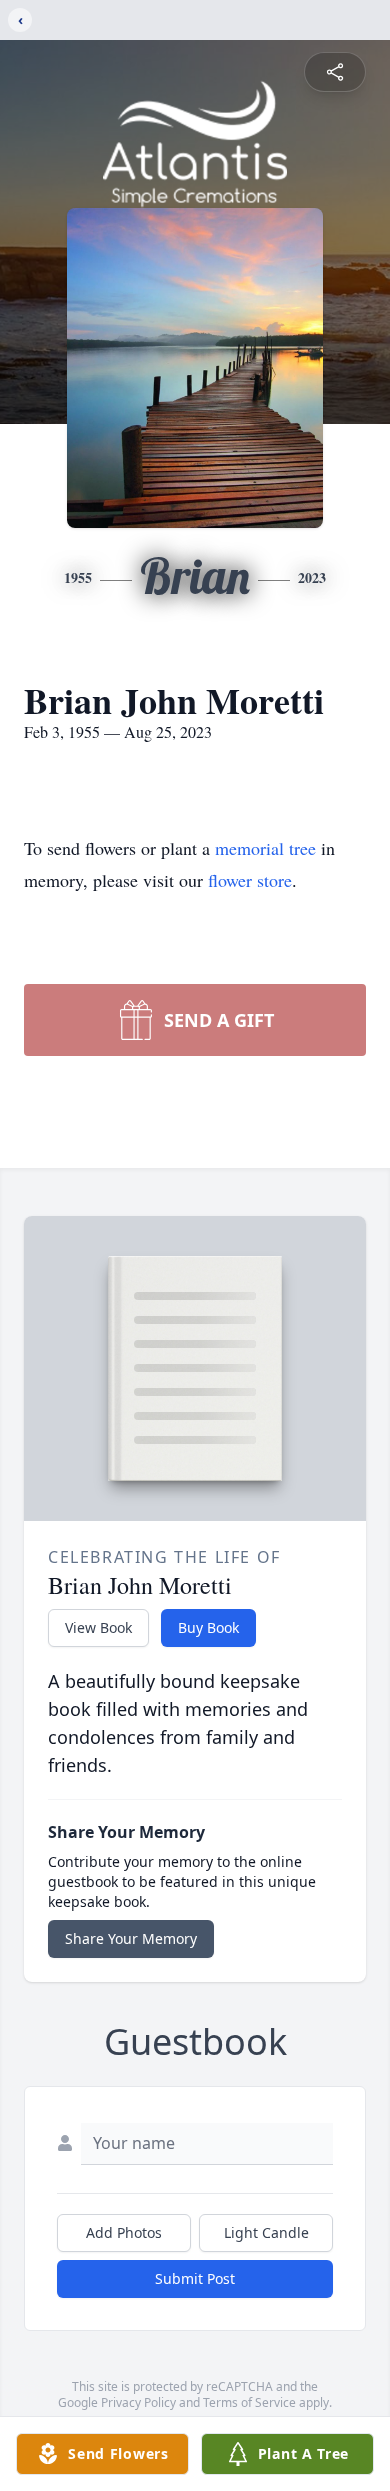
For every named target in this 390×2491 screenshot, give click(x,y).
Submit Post (195, 2278)
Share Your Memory (131, 1938)
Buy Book (208, 1627)
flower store (250, 880)
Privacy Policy (138, 2402)
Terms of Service (249, 2402)
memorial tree (265, 848)
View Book (98, 1627)
